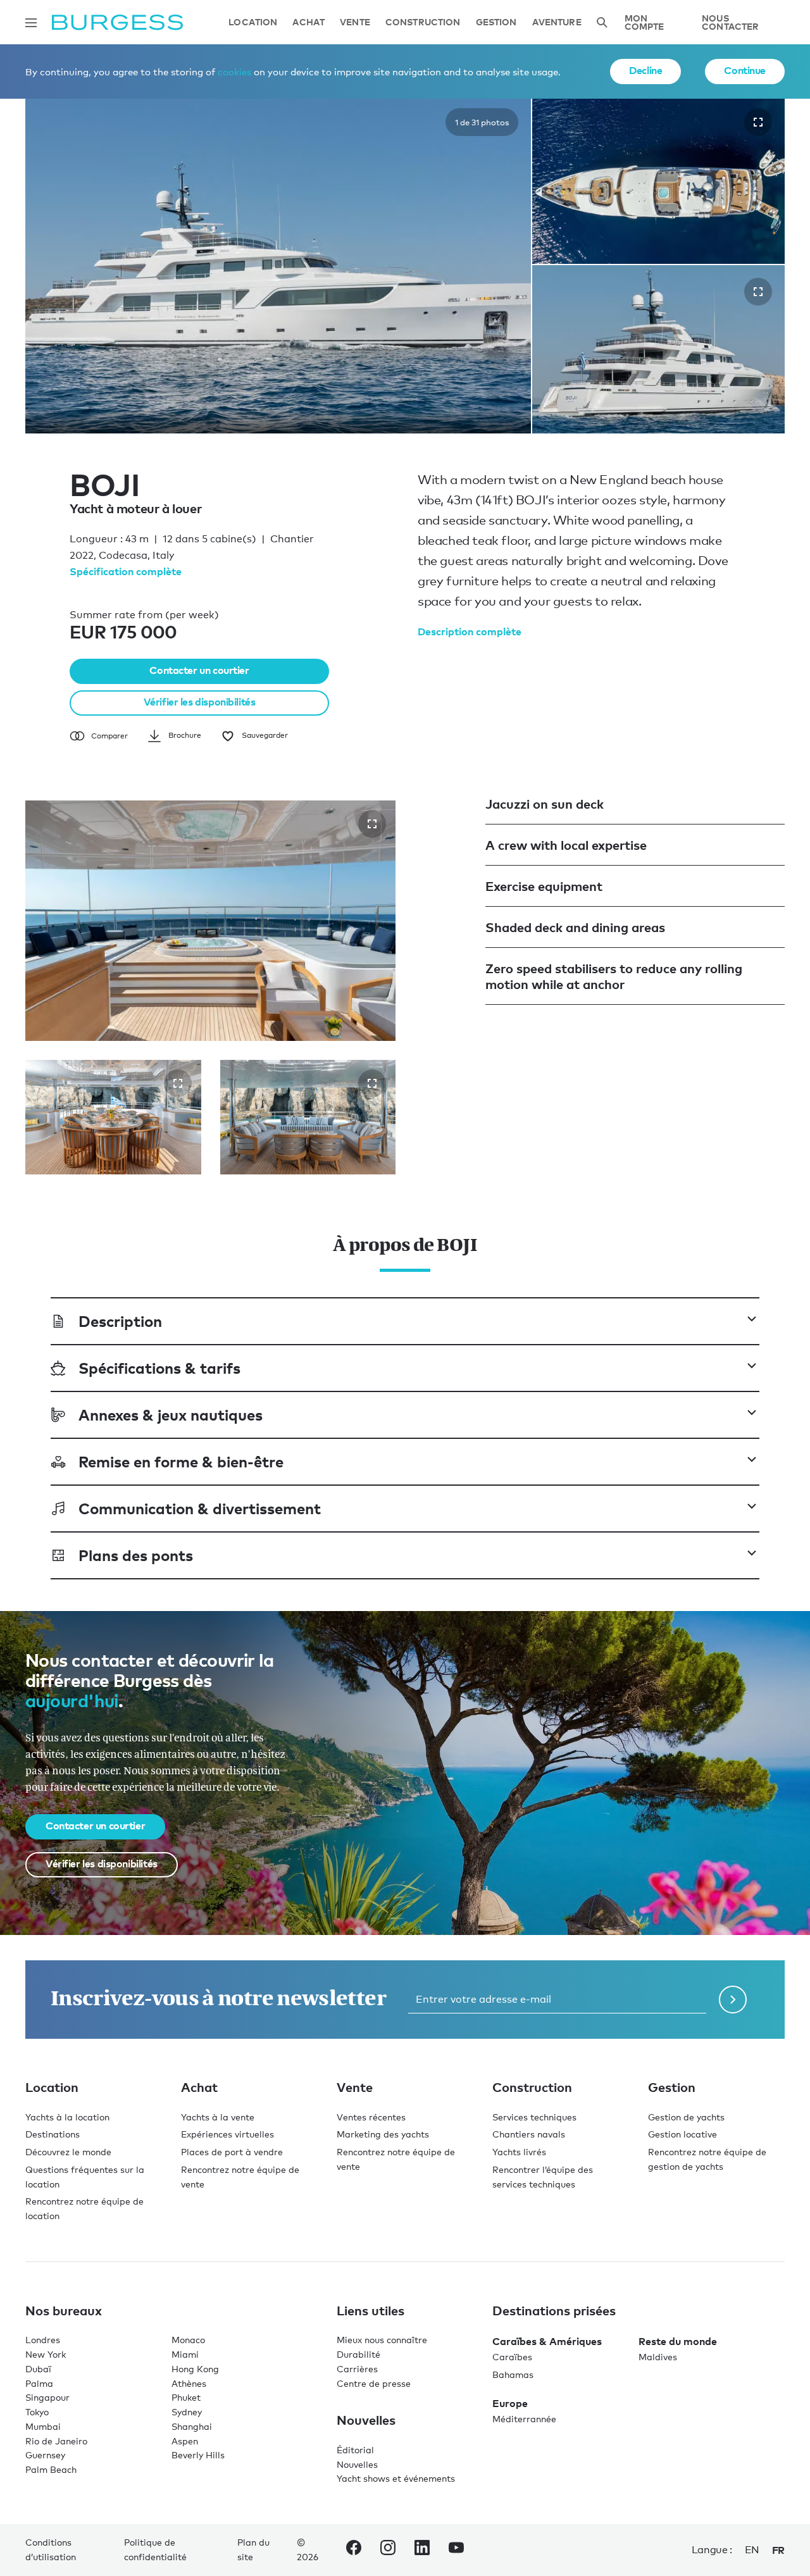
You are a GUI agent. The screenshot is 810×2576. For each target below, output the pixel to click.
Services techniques (534, 2117)
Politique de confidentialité (155, 2549)
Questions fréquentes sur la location (85, 2177)
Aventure (557, 22)
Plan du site (253, 2549)
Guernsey (45, 2455)
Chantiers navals (529, 2134)
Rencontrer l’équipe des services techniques (543, 2177)
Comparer (109, 736)
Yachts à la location (67, 2117)
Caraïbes (512, 2357)
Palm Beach (51, 2469)
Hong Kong (195, 2369)
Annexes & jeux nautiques (171, 1415)
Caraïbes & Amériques (547, 2341)
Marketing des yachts (383, 2134)
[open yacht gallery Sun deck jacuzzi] (372, 824)
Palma (39, 2383)
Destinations (53, 2134)
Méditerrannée (524, 2419)
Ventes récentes (371, 2117)
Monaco (188, 2340)
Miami (185, 2354)
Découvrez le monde (68, 2152)
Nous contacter (730, 22)
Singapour (47, 2397)
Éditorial (355, 2450)
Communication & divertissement (200, 1508)
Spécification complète (126, 571)
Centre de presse (374, 2383)
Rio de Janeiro (56, 2441)
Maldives (658, 2357)
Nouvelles (357, 2464)
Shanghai (192, 2426)
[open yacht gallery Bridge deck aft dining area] (178, 1083)
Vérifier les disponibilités (200, 702)
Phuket (186, 2397)
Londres (43, 2340)
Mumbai (43, 2426)
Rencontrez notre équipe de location (84, 2208)
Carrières (357, 2369)
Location (253, 22)
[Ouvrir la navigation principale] (31, 23)
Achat (308, 22)
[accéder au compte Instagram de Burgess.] (388, 2550)
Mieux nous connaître (382, 2340)
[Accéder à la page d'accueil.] (117, 22)
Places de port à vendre (232, 2152)
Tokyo (37, 2412)
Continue (745, 70)
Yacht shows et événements (396, 2478)
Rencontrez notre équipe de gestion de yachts (707, 2159)
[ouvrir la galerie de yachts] (758, 122)
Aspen (185, 2441)
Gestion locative (682, 2134)
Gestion (496, 22)
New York (46, 2354)
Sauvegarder (265, 735)
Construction (423, 22)
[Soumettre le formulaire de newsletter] (733, 2000)
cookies (234, 72)
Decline (645, 70)
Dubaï (38, 2369)
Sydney (187, 2412)
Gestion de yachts (686, 2117)
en (752, 2550)
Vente (355, 22)
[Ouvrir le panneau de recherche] (602, 22)
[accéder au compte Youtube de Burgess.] (456, 2550)
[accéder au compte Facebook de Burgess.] (354, 2550)
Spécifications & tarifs (159, 1368)
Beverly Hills (198, 2455)
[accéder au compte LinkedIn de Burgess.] (422, 2550)
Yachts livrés (519, 2152)
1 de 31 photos (482, 122)
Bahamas (513, 2374)
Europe (510, 2403)
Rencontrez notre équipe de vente (240, 2177)
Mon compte (645, 22)
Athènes (189, 2383)
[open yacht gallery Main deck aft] (372, 1083)
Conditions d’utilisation (51, 2549)
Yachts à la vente (218, 2117)
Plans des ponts (136, 1555)
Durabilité (358, 2354)
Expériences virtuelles (227, 2134)
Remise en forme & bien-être (181, 1461)
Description (120, 1321)
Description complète (470, 632)
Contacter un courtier (199, 670)
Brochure (185, 735)
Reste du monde (678, 2341)
